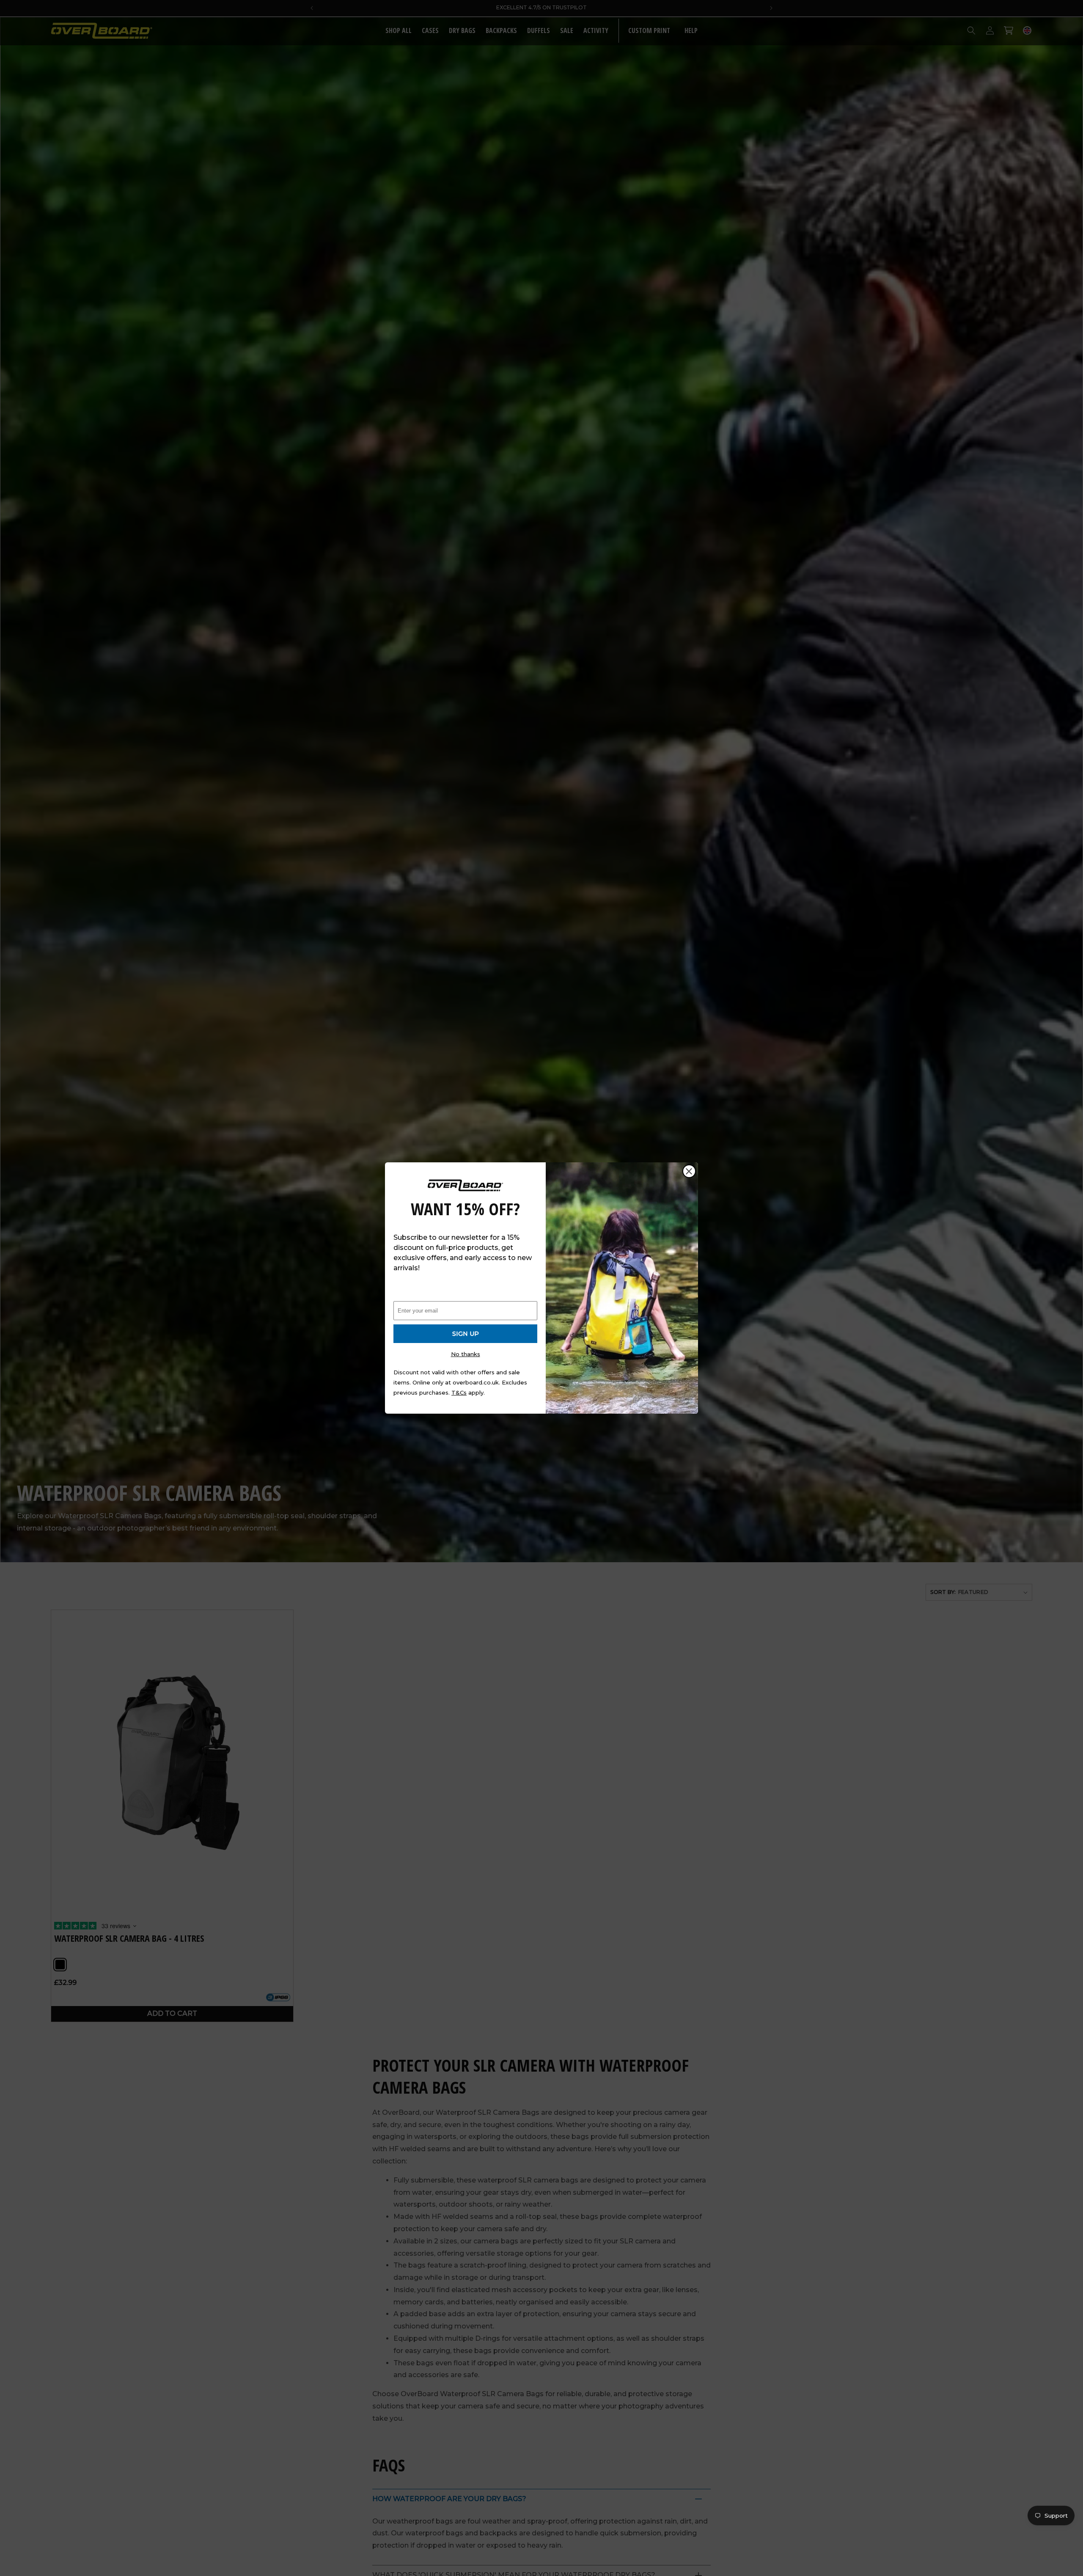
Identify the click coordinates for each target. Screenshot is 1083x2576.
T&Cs (459, 1393)
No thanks (466, 1354)
